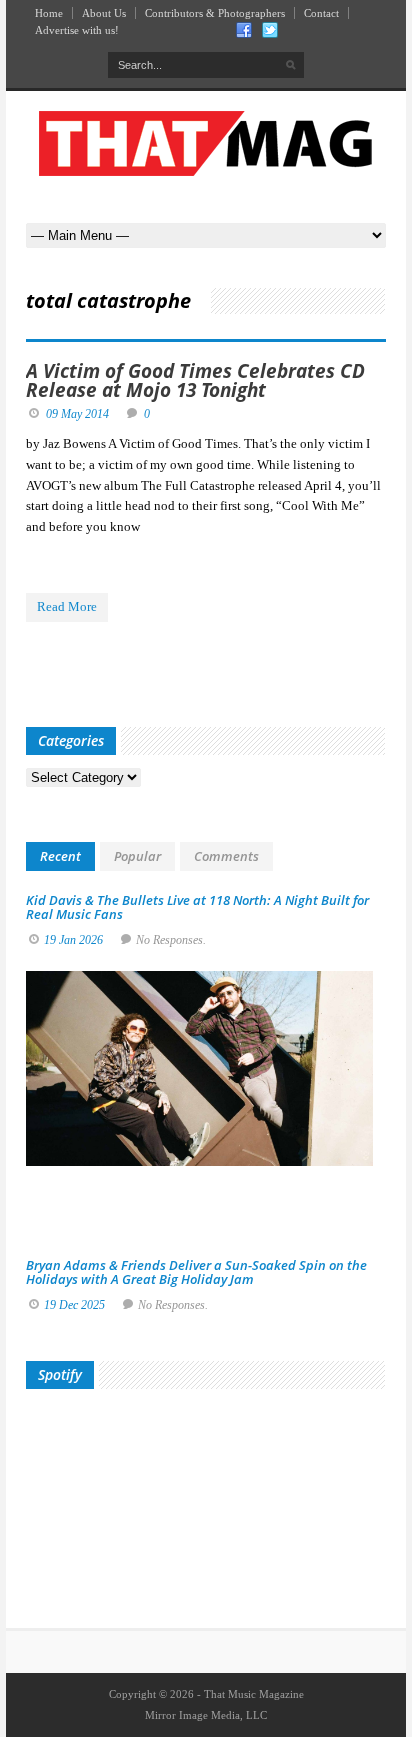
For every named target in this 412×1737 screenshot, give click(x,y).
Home (49, 13)
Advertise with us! (77, 30)
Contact (321, 13)
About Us (104, 13)
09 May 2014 (77, 414)
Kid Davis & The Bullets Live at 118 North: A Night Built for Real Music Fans (197, 907)
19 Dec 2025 (74, 1305)
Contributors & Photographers (215, 13)
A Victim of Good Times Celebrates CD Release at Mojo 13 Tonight (195, 380)
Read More (67, 606)
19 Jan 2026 (73, 940)
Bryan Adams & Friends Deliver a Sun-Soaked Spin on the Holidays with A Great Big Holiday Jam (196, 1272)
